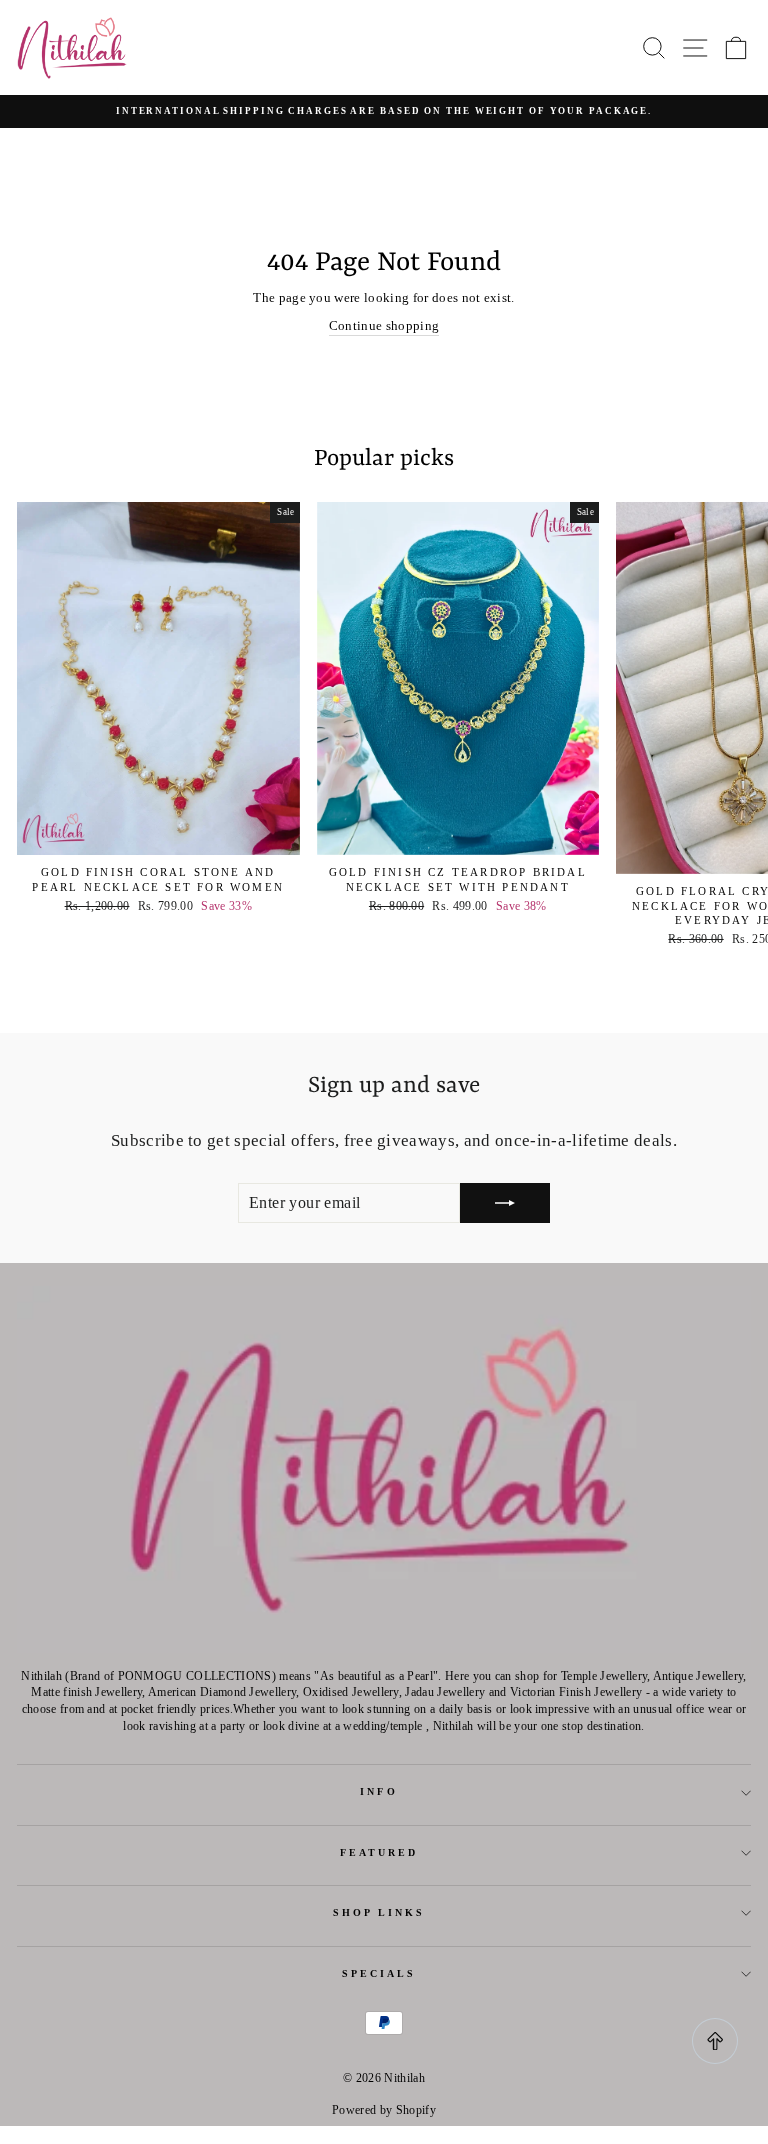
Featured (379, 1852)
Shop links (379, 1912)
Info (378, 1791)
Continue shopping (384, 326)
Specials (379, 1973)
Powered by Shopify (384, 2110)
